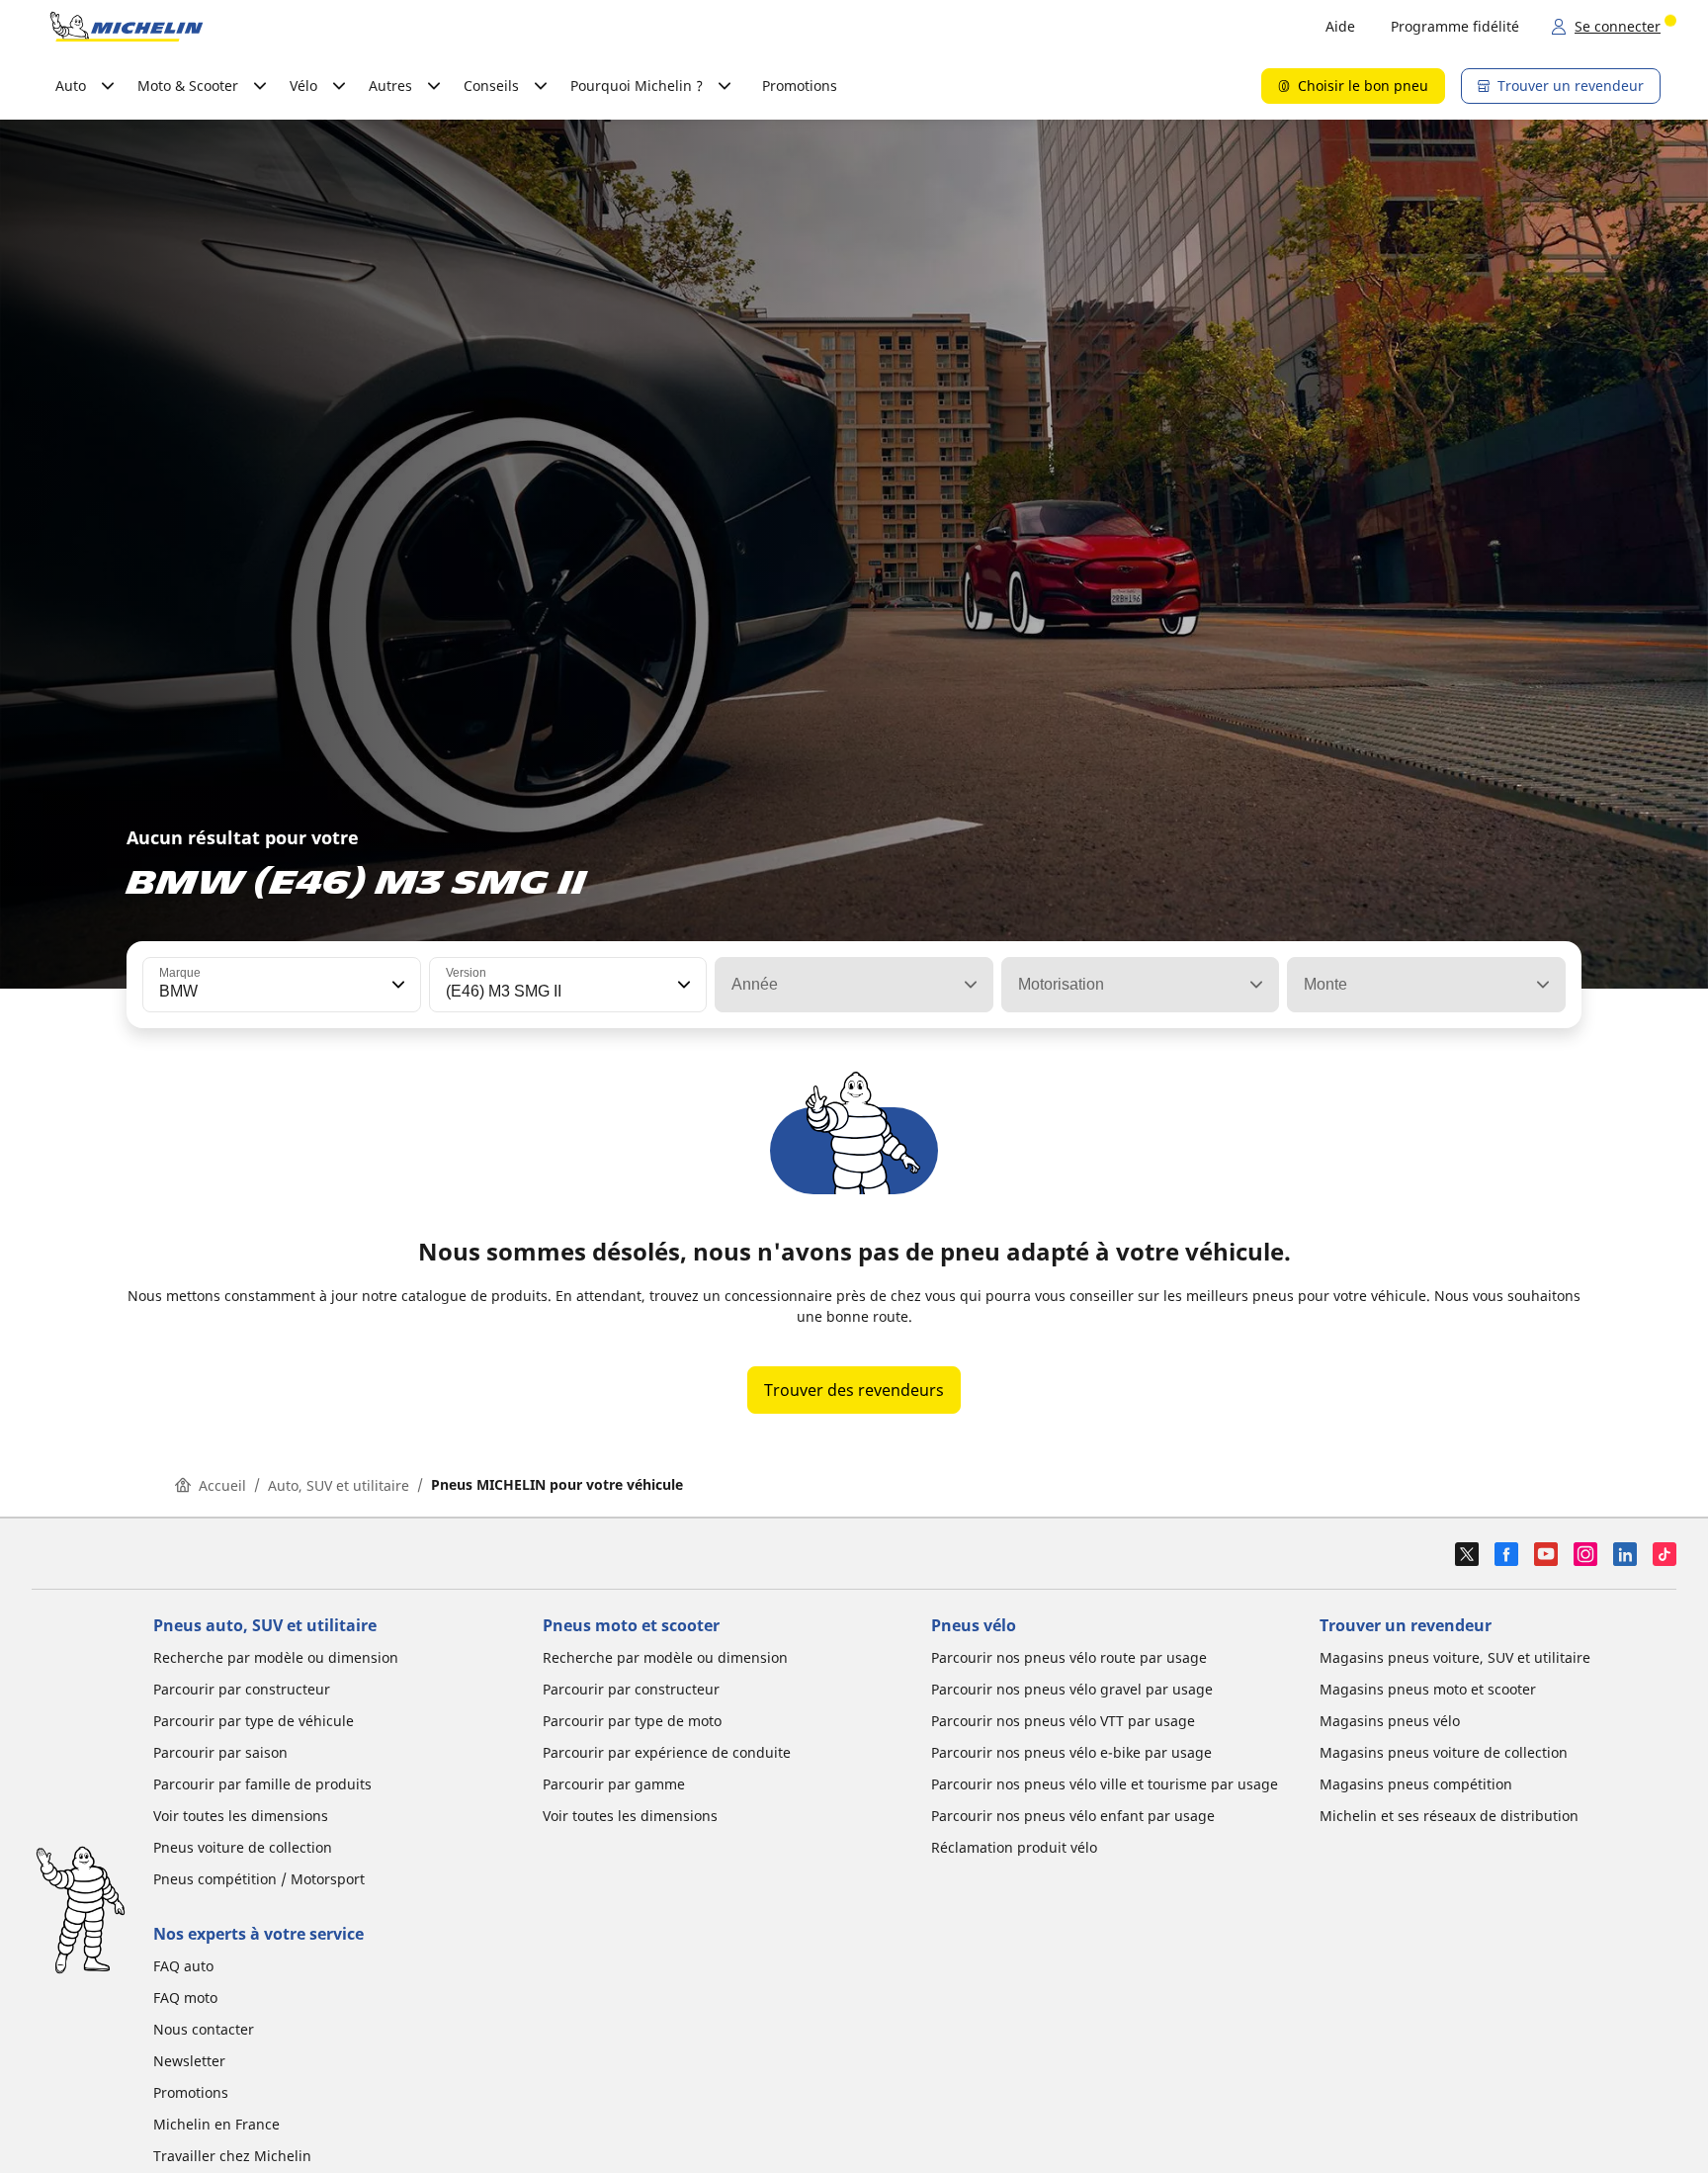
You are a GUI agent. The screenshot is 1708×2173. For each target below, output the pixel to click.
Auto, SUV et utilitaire (339, 1485)
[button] (396, 985)
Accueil (222, 1485)
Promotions (800, 86)
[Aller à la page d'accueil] (127, 27)
